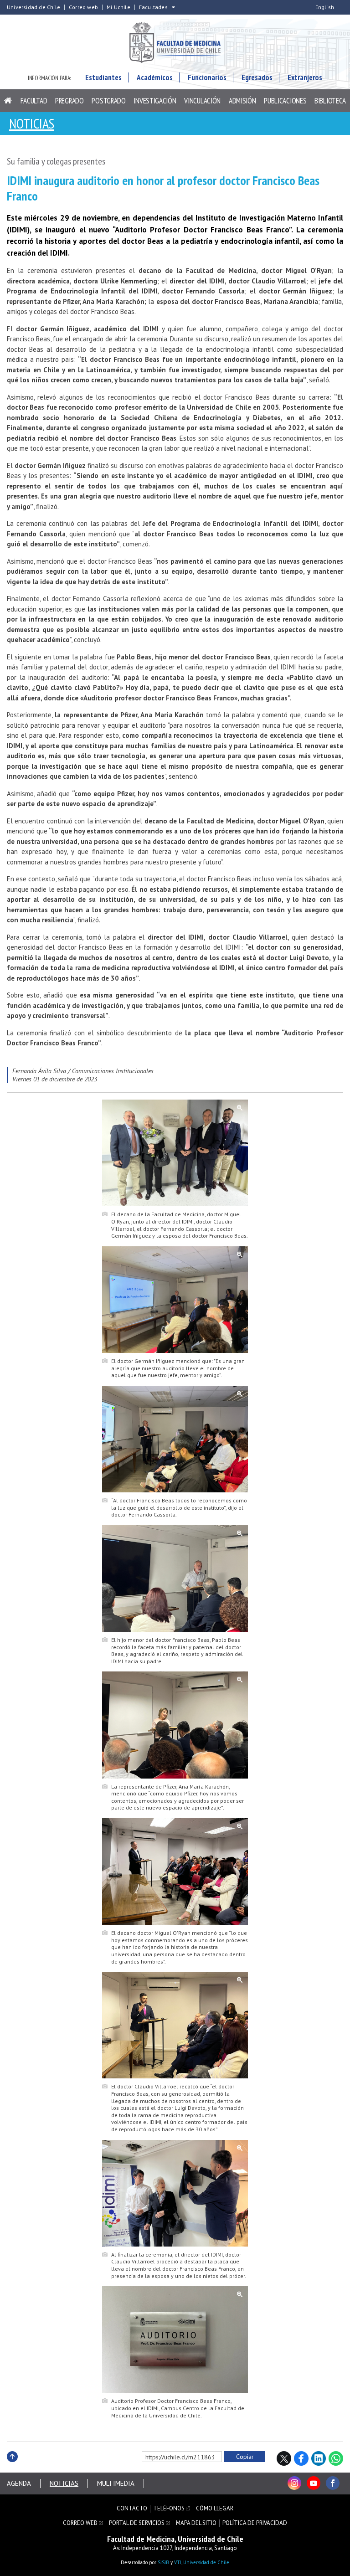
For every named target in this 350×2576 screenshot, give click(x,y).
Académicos (155, 77)
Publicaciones (285, 101)
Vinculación (202, 101)
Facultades (153, 7)
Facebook (301, 2458)
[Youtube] (314, 2483)
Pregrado (69, 101)
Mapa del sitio (196, 2523)
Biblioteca (330, 101)
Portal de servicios (137, 2523)
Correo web (83, 7)
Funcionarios (207, 77)
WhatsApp (336, 2458)
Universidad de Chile (33, 7)
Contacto (132, 2509)
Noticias (32, 123)
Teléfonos (169, 2509)
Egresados (257, 77)
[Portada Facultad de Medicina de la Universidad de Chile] (175, 44)
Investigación (155, 101)
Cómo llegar (215, 2509)
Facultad (34, 101)
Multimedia (116, 2483)
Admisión (242, 101)
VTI (178, 2562)
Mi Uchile (118, 7)
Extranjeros (305, 77)
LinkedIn (319, 2458)
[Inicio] (8, 101)
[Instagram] (294, 2483)
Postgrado (108, 101)
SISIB (163, 2562)
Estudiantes (103, 77)
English (325, 7)
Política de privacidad (255, 2523)
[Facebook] (333, 2483)
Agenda (19, 2483)
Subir (12, 2466)
